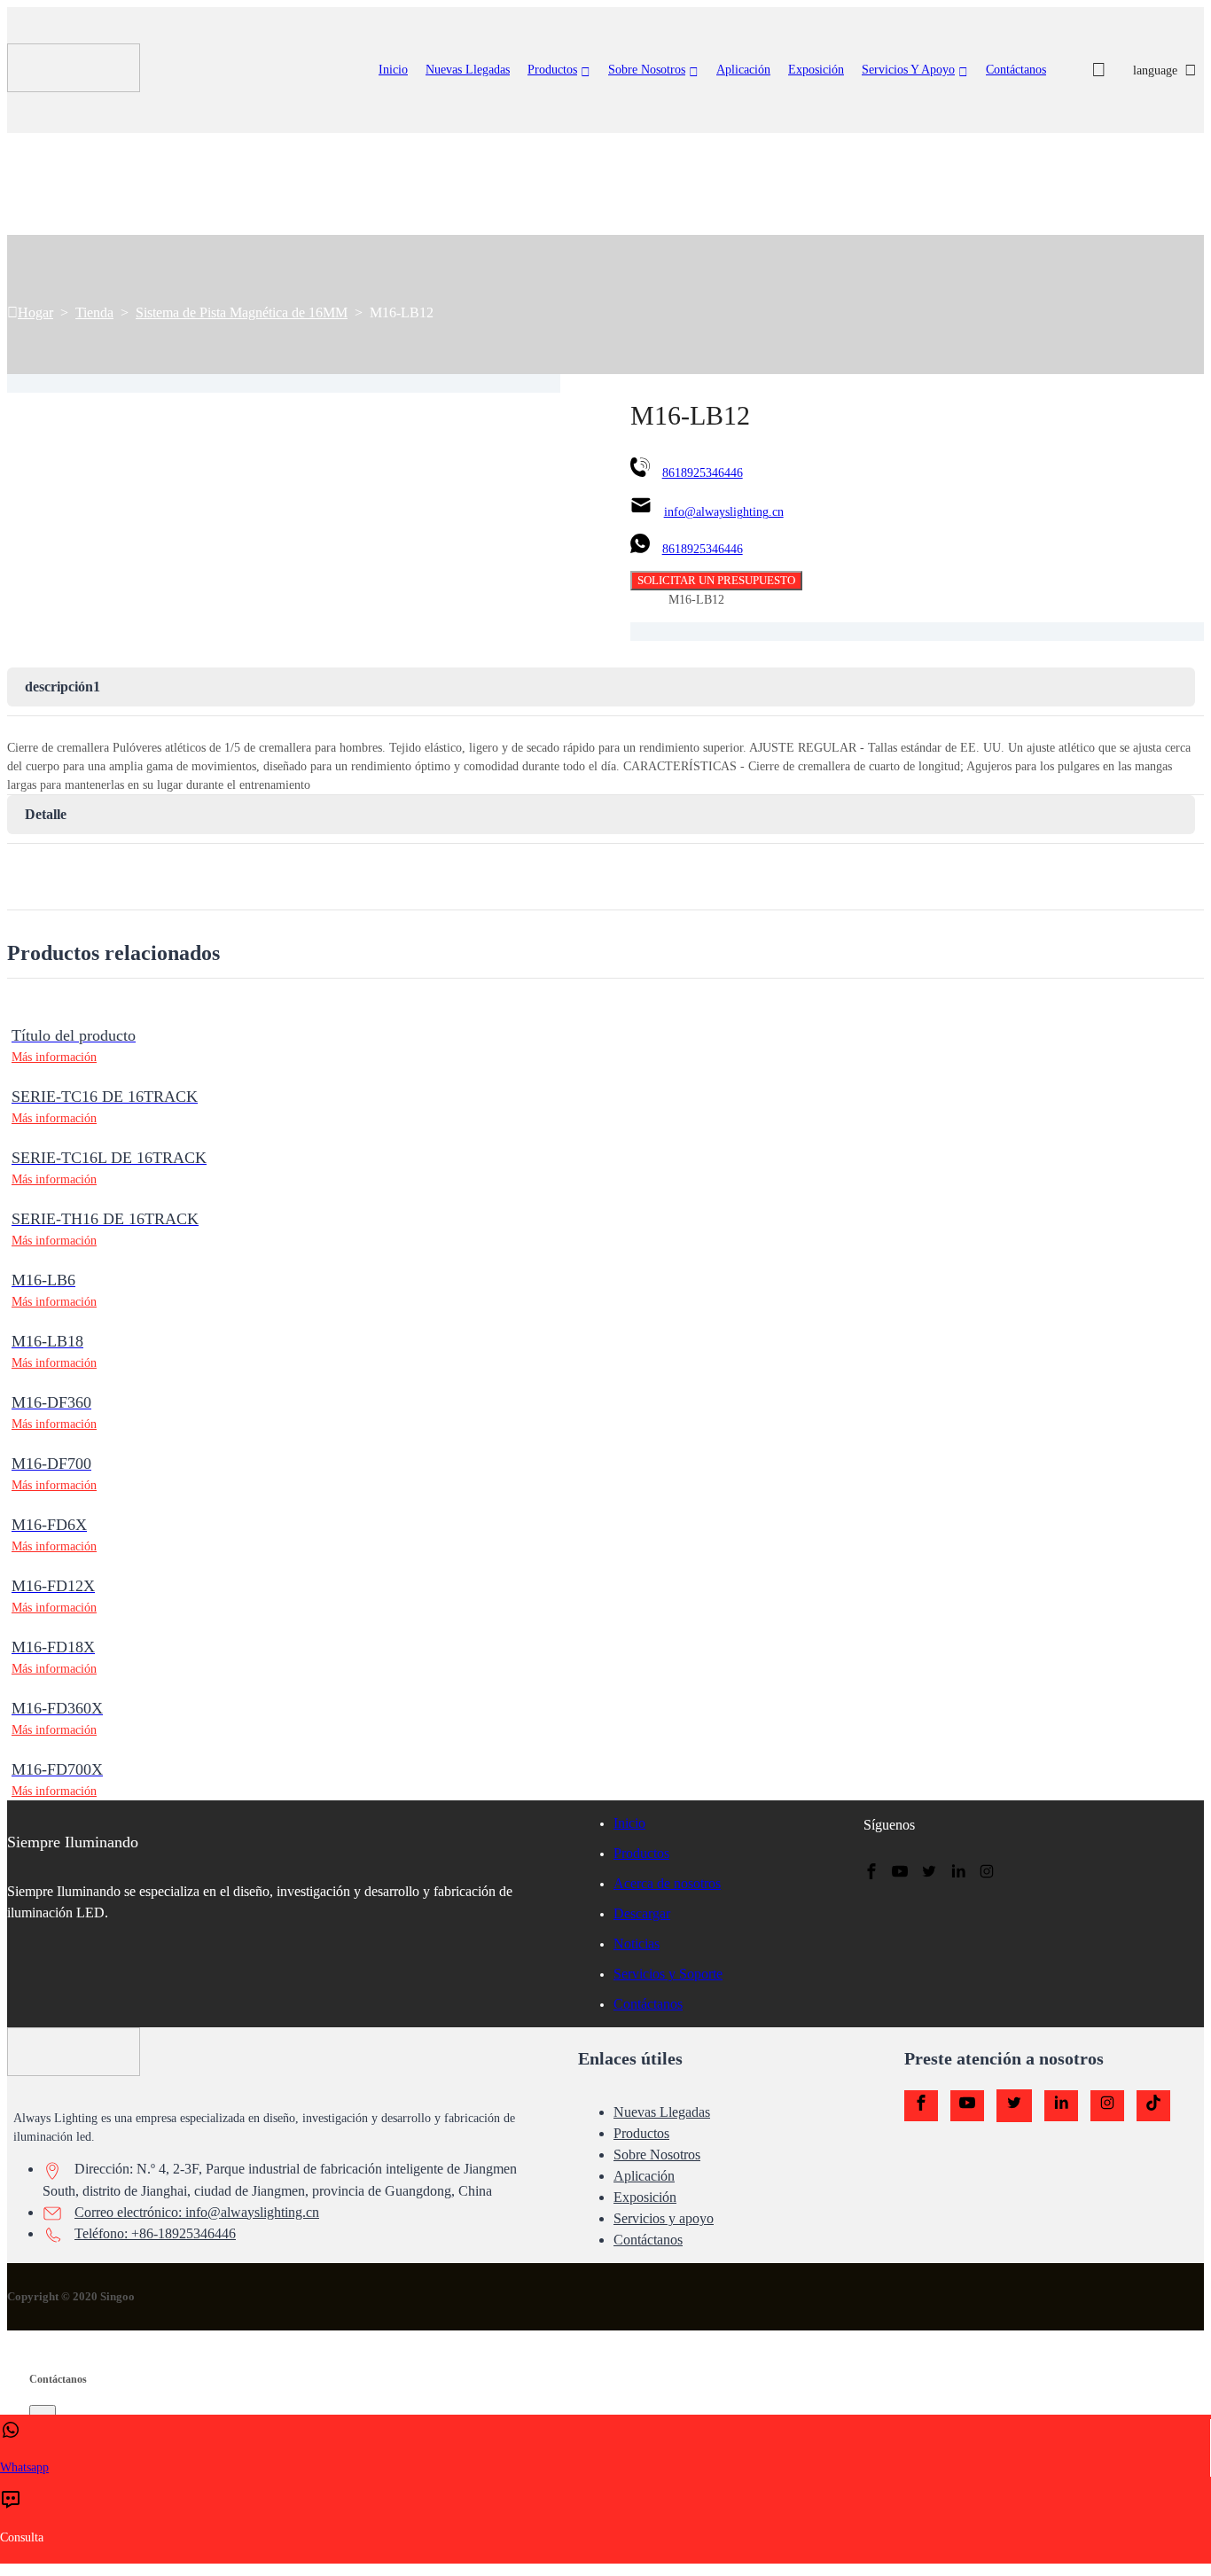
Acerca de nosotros (667, 1883)
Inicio (393, 70)
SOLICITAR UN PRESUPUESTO (716, 580)
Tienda (94, 312)
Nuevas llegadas (468, 70)
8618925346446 (703, 473)
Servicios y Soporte (668, 1974)
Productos (552, 70)
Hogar (35, 312)
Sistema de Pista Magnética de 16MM (242, 312)
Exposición (816, 70)
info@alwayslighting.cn (724, 512)
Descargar (642, 1913)
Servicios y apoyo (908, 70)
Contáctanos (1016, 70)
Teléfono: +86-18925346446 (155, 2233)
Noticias (637, 1944)
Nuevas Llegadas (662, 2112)
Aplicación (743, 70)
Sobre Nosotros (647, 70)
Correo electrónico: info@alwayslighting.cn (197, 2212)
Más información (54, 1057)
